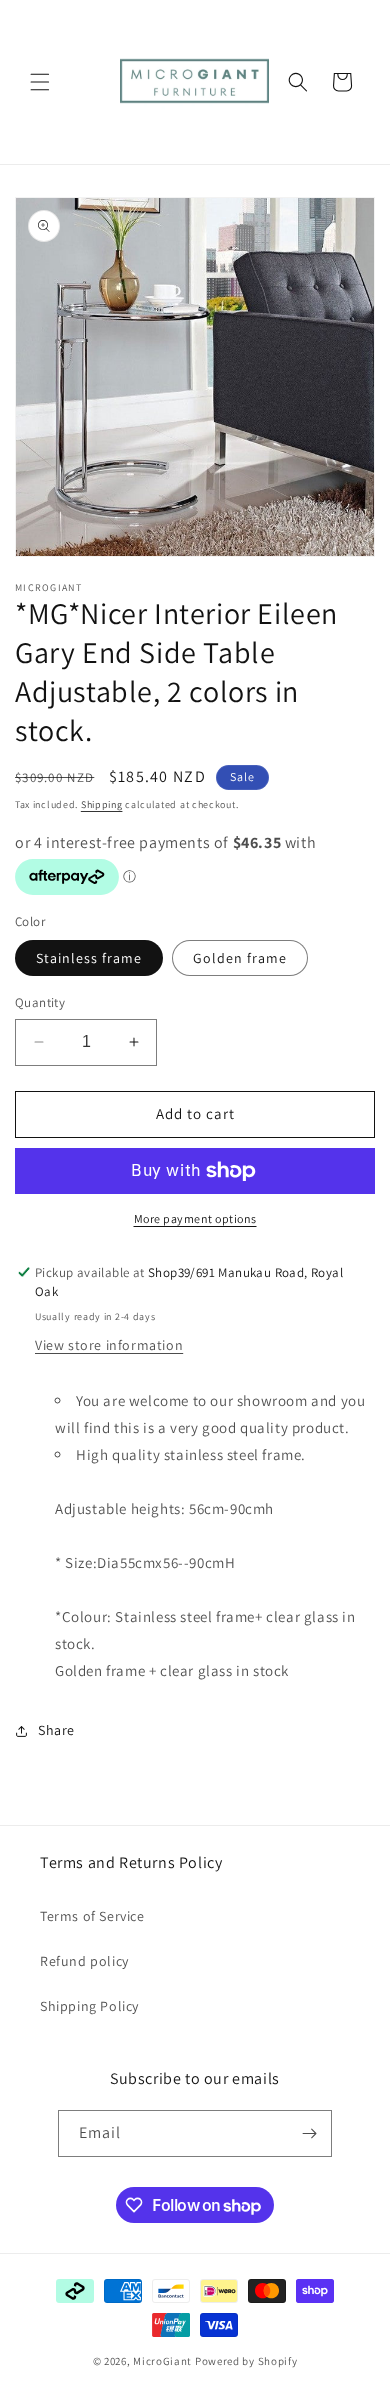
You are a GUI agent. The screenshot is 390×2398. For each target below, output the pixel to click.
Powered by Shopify (246, 2361)
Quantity (40, 1002)
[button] (40, 82)
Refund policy (84, 1961)
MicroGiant (162, 2361)
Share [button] (56, 1730)
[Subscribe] (309, 2133)
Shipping (102, 804)
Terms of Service (92, 1916)
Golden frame (240, 958)
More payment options (195, 1218)
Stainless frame (89, 958)
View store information (109, 1345)
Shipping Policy (89, 2006)
